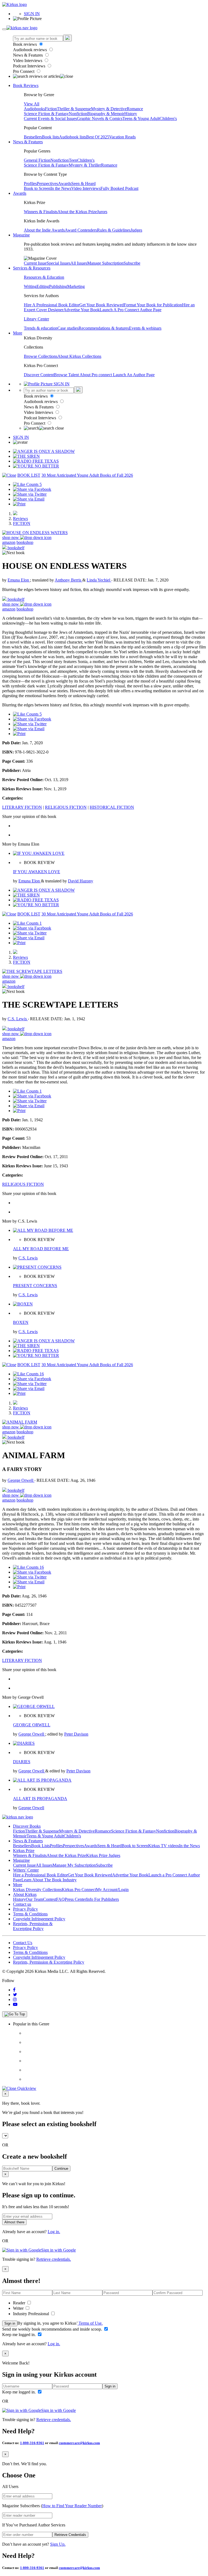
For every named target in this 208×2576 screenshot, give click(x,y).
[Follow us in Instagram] (15, 2000)
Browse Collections (41, 356)
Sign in (10, 2323)
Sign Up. (58, 2544)
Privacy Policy (25, 1909)
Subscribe (132, 263)
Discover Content (39, 375)
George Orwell (21, 1480)
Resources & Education (44, 277)
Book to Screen (37, 188)
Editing (43, 286)
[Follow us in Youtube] (15, 2004)
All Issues (79, 263)
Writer (19, 2308)
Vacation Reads (122, 137)
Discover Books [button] (27, 1826)
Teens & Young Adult (141, 118)
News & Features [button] (28, 142)
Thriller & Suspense (74, 109)
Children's (168, 118)
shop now (11, 537)
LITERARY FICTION (22, 807)
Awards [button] (20, 193)
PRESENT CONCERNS (35, 1286)
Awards (65, 183)
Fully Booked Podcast (119, 188)
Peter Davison (76, 1734)
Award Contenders (81, 230)
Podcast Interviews (30, 66)
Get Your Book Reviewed (102, 305)
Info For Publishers (103, 1899)
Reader (20, 2303)
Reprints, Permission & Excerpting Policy (33, 1926)
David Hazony (81, 881)
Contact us (22, 1904)
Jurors (102, 212)
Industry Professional (32, 2314)
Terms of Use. (90, 2323)
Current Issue (35, 263)
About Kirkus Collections (79, 356)
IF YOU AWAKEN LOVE (37, 872)
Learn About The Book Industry (49, 1880)
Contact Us (23, 1943)
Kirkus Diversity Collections (37, 1890)
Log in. (54, 2232)
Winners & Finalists (41, 212)
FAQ (60, 1899)
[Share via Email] (29, 499)
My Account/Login (112, 1890)
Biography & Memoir (106, 114)
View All (32, 104)
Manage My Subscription (74, 1865)
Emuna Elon (19, 580)
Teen (73, 160)
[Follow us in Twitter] (15, 1995)
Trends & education (41, 328)
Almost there (14, 2222)
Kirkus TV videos (164, 1846)
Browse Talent (67, 375)
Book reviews (25, 44)
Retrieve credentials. (54, 2259)
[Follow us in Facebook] (14, 1990)
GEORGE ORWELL (32, 1725)
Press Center (75, 1899)
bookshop (25, 542)
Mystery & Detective (109, 109)
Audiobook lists (73, 137)
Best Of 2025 (98, 137)
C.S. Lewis (18, 1019)
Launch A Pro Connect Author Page (131, 310)
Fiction (51, 109)
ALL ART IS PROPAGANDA (40, 1799)
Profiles (30, 183)
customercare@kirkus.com (79, 2443)
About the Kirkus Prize (77, 212)
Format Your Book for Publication (153, 305)
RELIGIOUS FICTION (66, 807)
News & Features (28, 55)
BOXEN (21, 1322)
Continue (61, 2169)
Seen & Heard (83, 183)
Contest (50, 1899)
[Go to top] (15, 2014)
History (131, 114)
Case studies (68, 328)
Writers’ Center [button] (26, 1870)
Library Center (36, 319)
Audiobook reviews (30, 50)
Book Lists (40, 1846)
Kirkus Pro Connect (79, 1890)
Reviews (20, 519)
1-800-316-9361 (32, 2443)
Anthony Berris (69, 580)
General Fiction (37, 160)
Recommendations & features (104, 328)
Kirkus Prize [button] (24, 1851)
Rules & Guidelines (114, 230)
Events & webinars (145, 328)
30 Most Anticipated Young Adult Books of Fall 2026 (87, 475)
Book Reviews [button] (26, 85)
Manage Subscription (105, 263)
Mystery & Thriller (85, 165)
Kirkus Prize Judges (103, 1855)
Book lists (51, 137)
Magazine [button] (21, 235)
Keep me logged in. (19, 2335)
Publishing (58, 286)
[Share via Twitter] (30, 494)
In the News (61, 188)
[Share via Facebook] (32, 489)
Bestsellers (33, 137)
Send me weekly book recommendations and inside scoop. (53, 2329)
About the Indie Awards (44, 230)
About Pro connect (96, 375)
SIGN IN (32, 14)
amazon (9, 542)
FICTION (22, 523)
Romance (135, 109)
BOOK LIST (29, 475)
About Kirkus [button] (25, 1894)
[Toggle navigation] (4, 29)
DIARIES (22, 1762)
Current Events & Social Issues (50, 118)
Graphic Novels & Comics (100, 118)
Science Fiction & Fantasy (46, 114)
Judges (136, 230)
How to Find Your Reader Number (72, 2506)
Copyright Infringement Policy (39, 1919)
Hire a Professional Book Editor (40, 1875)
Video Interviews (28, 61)
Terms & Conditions (30, 1914)
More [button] (18, 333)
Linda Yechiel (99, 580)
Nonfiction (78, 114)
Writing (30, 286)
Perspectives (47, 183)
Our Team (34, 1899)
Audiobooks (34, 109)
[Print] (19, 504)
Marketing (76, 286)
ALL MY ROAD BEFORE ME (41, 1249)
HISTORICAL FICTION (112, 807)
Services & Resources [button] (32, 268)
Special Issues (58, 263)
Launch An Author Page (134, 375)
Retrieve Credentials (70, 2535)
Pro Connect (24, 71)
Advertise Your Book (82, 310)
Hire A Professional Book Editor (52, 305)
